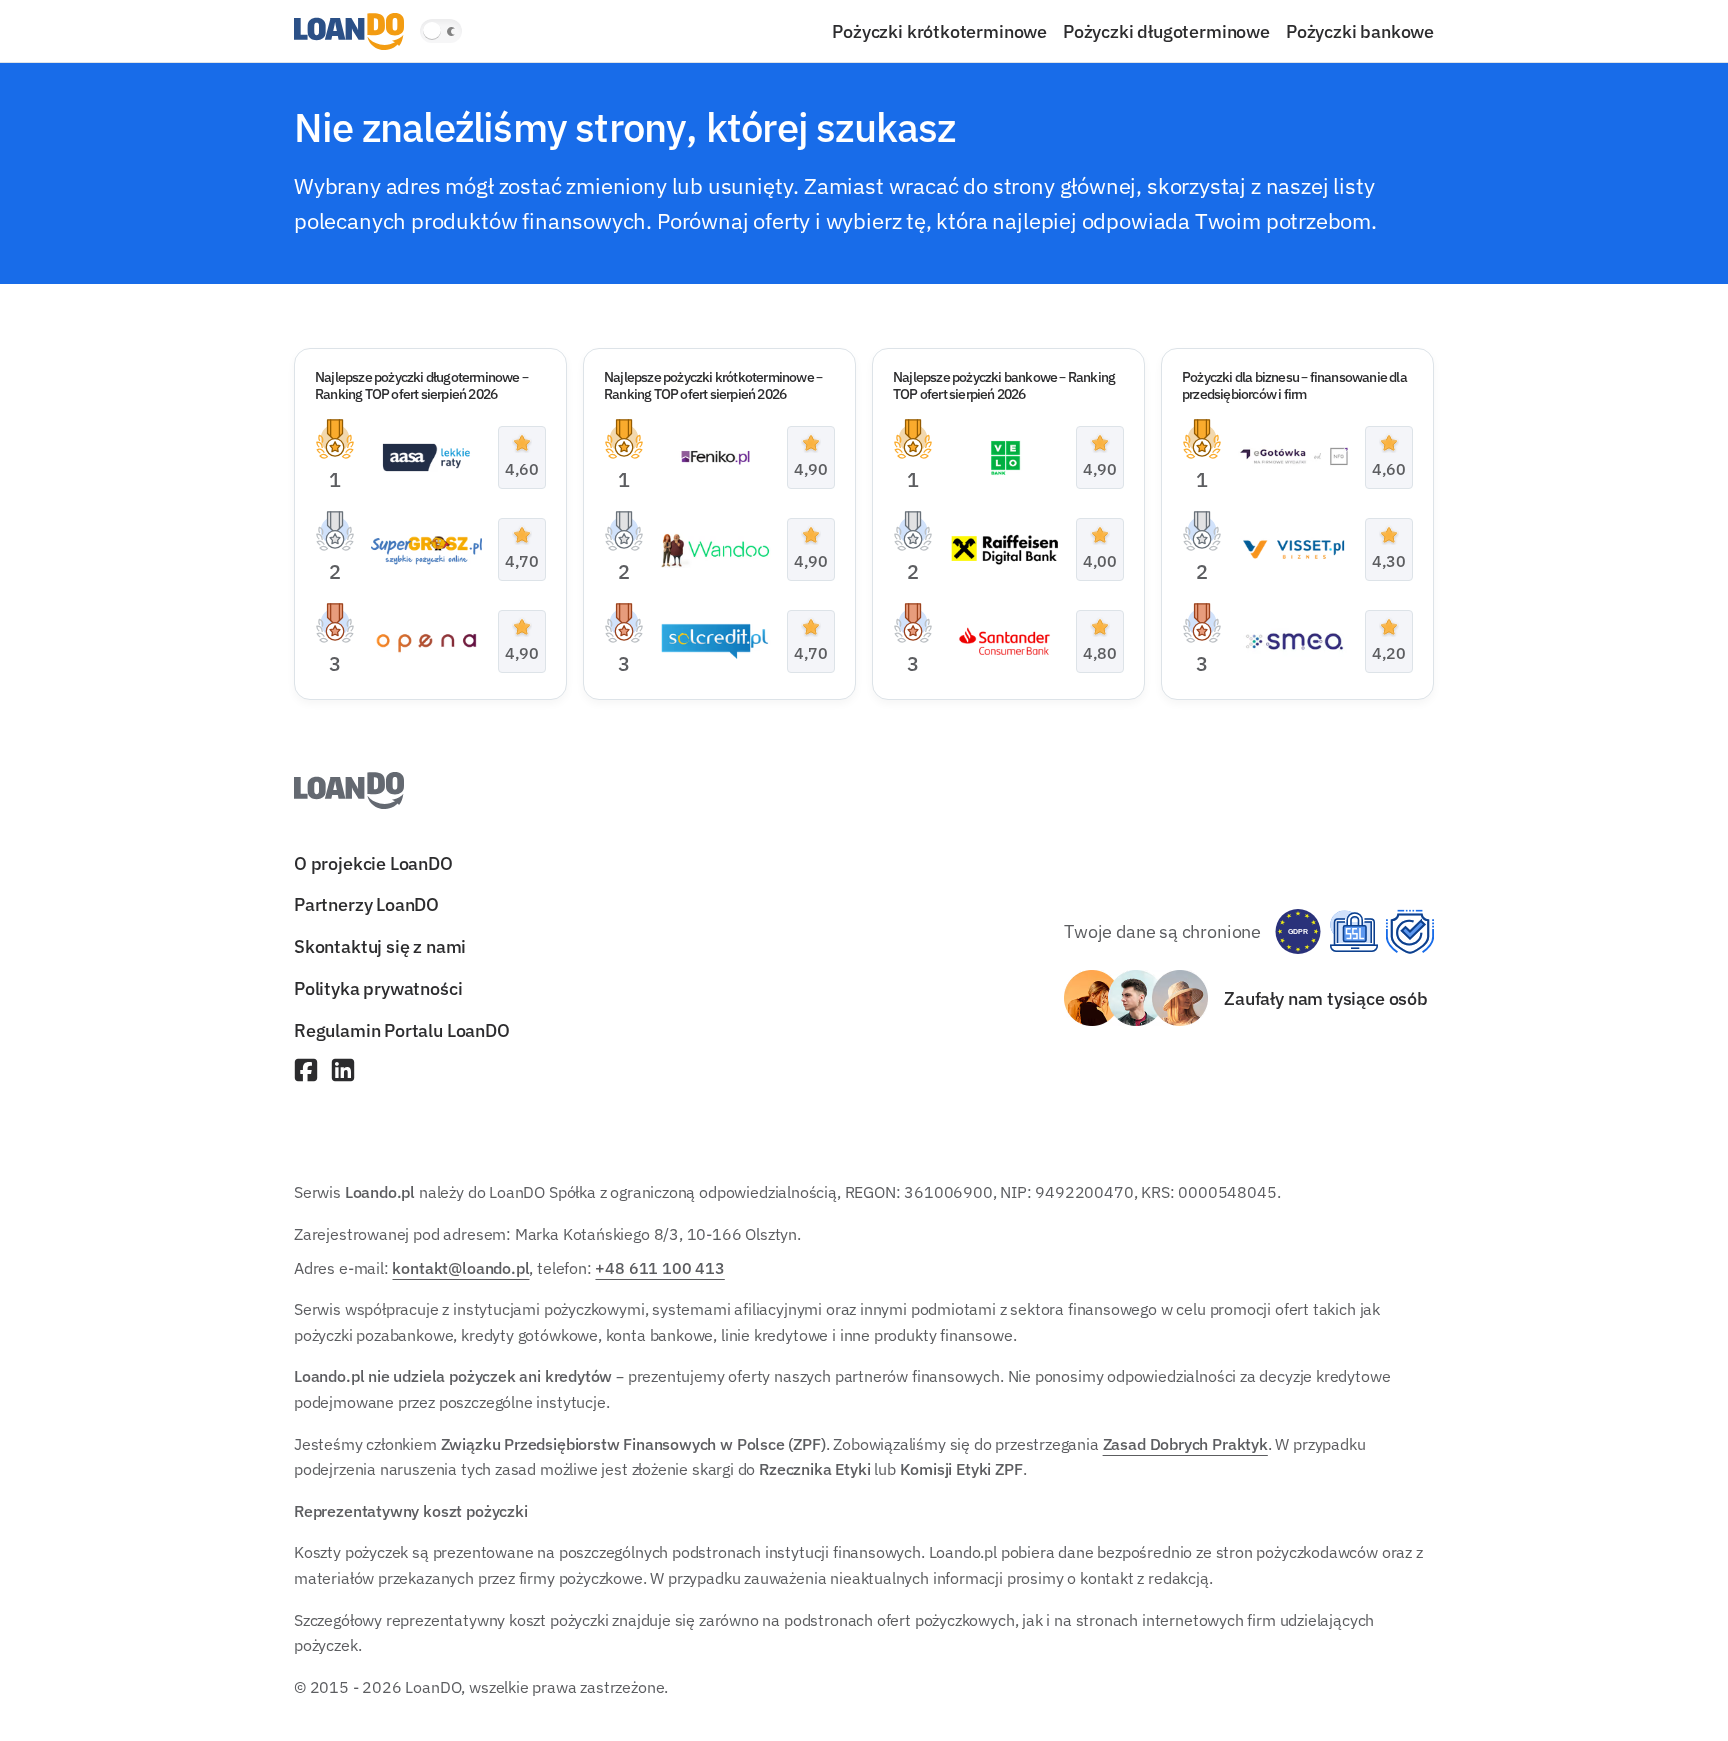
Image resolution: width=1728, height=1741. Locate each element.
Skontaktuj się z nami (380, 947)
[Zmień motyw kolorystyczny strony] (441, 31)
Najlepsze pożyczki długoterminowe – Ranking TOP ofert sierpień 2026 (421, 385)
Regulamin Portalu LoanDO (402, 1030)
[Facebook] (306, 1072)
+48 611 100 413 (659, 1268)
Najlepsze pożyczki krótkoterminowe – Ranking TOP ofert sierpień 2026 (713, 385)
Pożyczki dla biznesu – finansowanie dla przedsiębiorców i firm (1294, 385)
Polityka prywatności (378, 988)
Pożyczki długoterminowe (1166, 31)
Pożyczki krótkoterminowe (939, 31)
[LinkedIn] (343, 1072)
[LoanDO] (349, 31)
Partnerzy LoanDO (366, 905)
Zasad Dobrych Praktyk (1185, 1444)
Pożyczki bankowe (1360, 31)
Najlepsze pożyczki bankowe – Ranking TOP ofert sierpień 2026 (1004, 385)
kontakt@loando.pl (460, 1268)
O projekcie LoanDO (373, 863)
